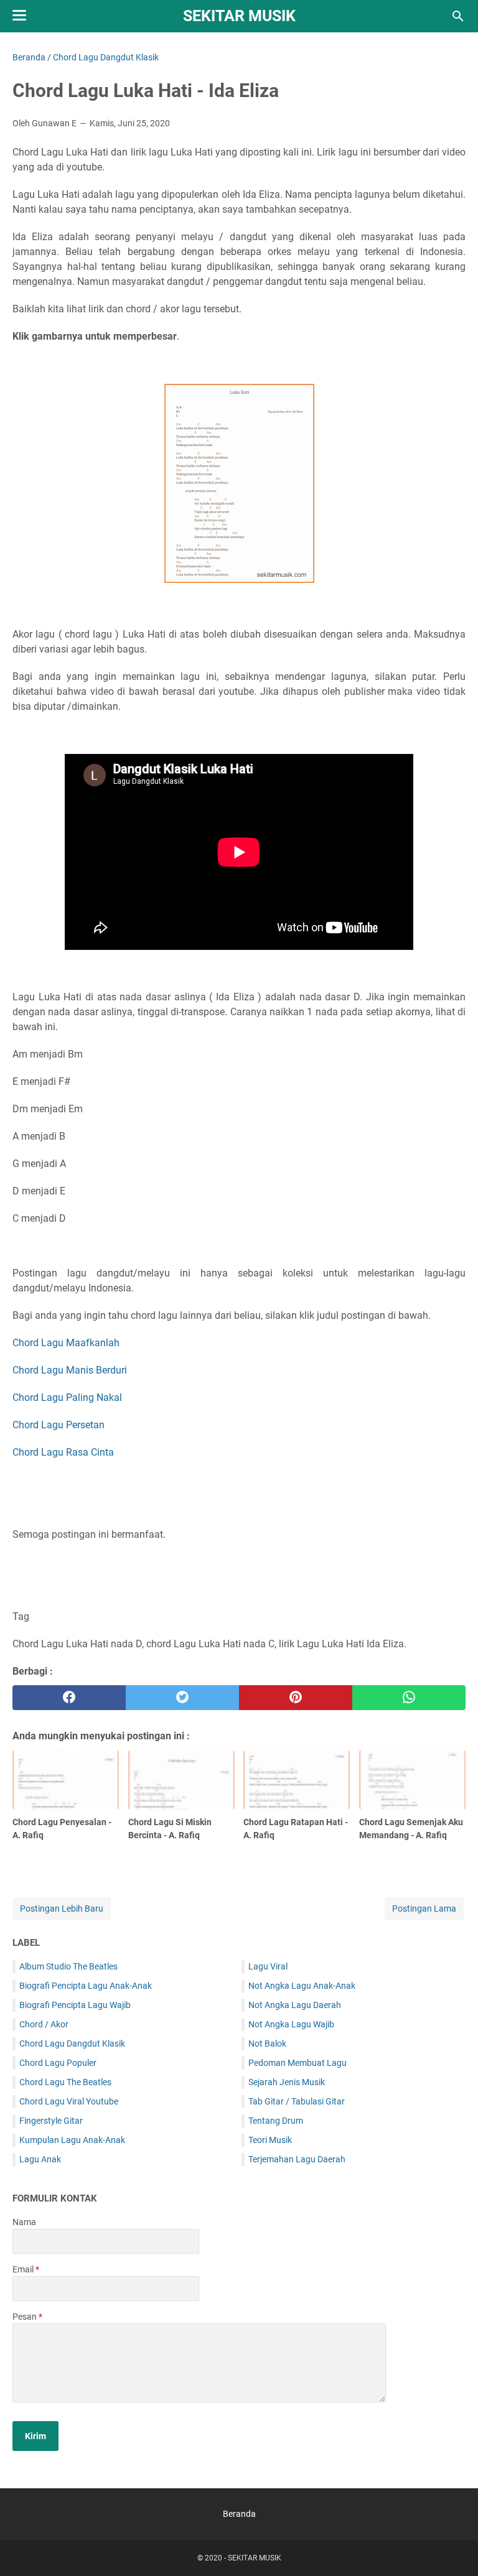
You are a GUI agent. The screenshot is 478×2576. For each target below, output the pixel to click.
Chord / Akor (44, 2024)
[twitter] (182, 1698)
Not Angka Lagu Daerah (295, 2005)
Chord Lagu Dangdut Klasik (72, 2044)
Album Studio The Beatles (68, 1966)
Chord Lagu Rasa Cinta (63, 1452)
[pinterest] (296, 1698)
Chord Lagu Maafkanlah (66, 1343)
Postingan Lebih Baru (62, 1909)
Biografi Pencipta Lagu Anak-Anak (86, 1986)
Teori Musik (270, 2140)
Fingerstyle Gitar (51, 2121)
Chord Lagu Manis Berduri (70, 1370)
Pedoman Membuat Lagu (298, 2063)
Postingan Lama (424, 1909)
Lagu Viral (268, 1966)
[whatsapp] (409, 1698)
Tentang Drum (276, 2121)
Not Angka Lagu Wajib (291, 2024)
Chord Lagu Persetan (59, 1425)
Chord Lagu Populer (58, 2063)
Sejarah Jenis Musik (287, 2082)
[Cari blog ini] (458, 16)
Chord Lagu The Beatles (65, 2082)
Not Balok (267, 2044)
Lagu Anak (40, 2159)
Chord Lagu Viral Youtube (69, 2101)
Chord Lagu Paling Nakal (67, 1397)
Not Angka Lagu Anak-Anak (302, 1986)
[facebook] (69, 1698)
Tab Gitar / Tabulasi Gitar (297, 2101)
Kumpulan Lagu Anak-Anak (72, 2140)
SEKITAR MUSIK (239, 16)
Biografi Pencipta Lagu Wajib (75, 2005)
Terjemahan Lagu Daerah (297, 2159)
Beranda (239, 2514)
